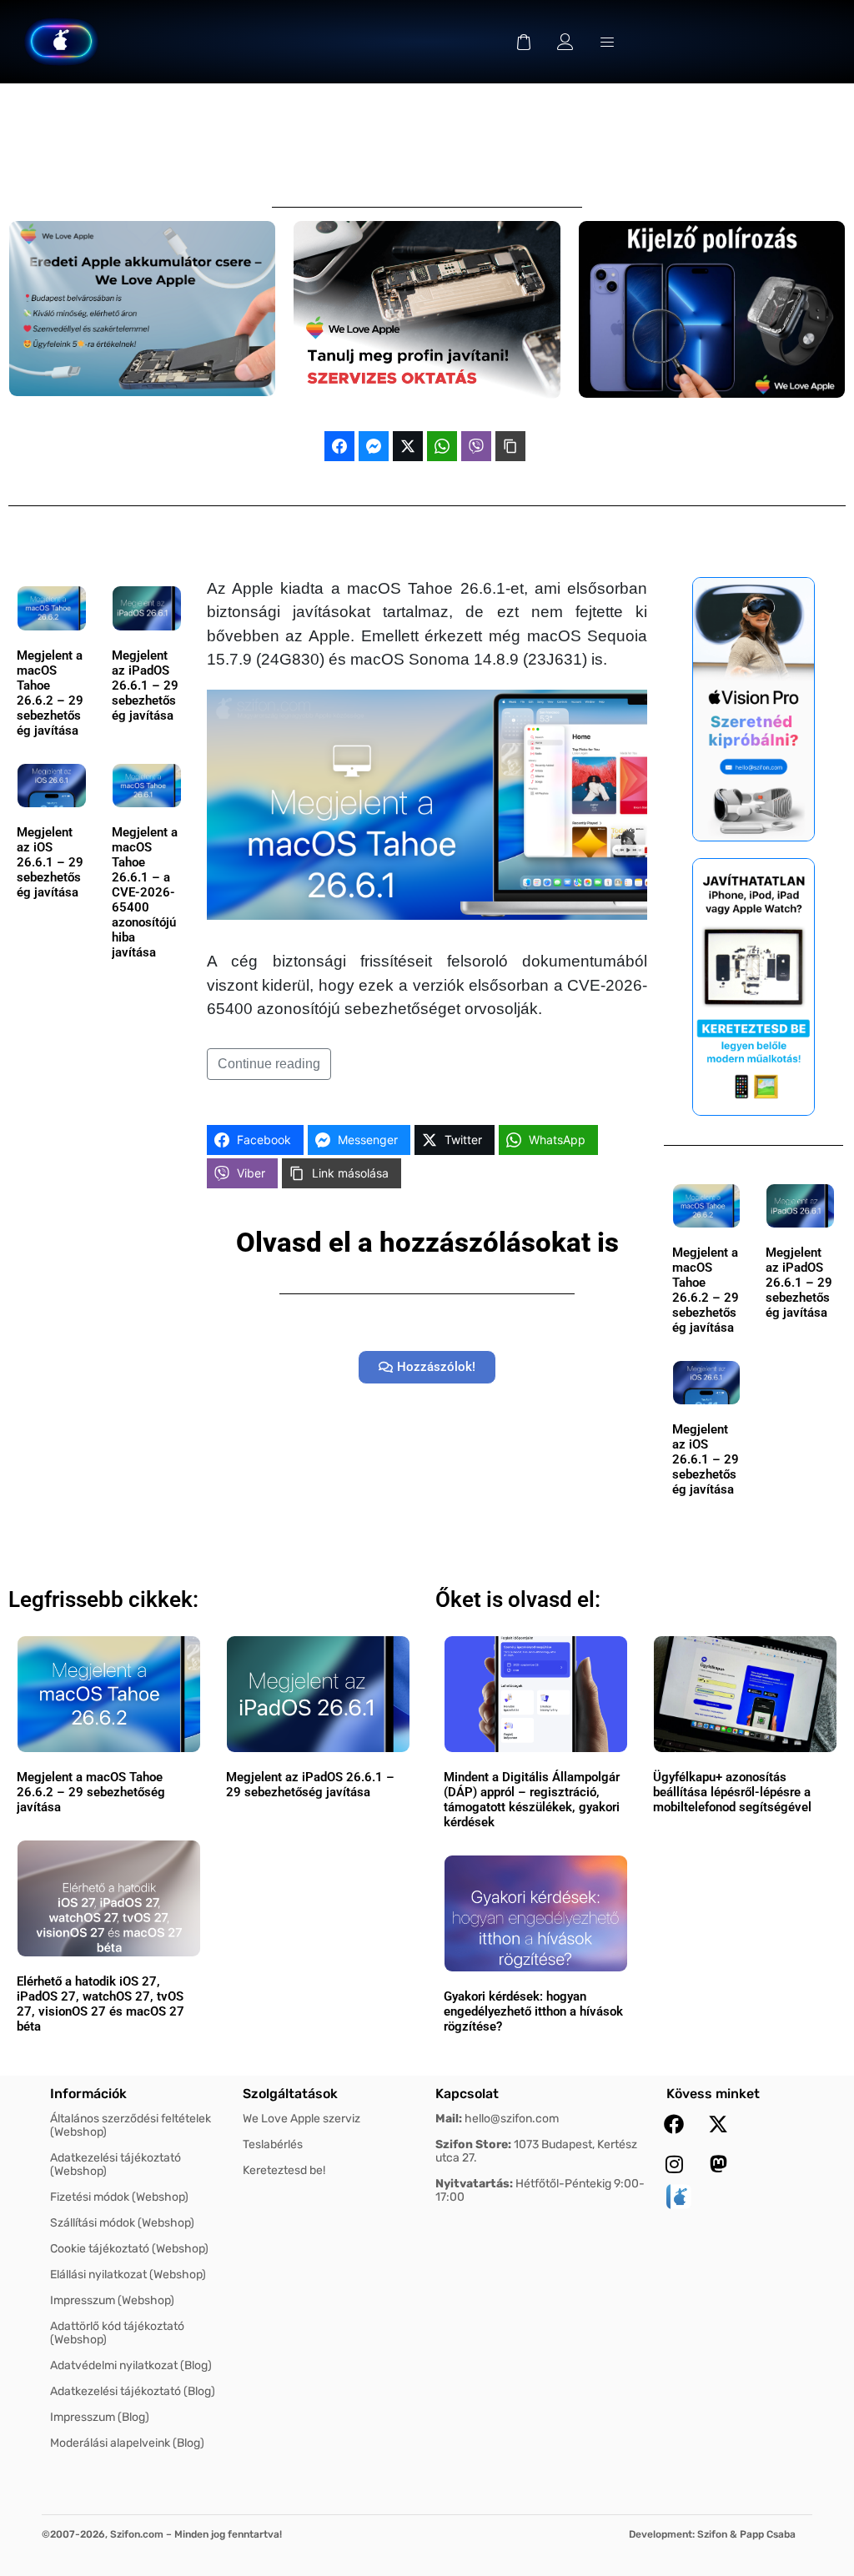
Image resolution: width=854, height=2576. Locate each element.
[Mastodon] (718, 2164)
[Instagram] (674, 2164)
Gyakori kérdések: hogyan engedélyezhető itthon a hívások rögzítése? (533, 2011)
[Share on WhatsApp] (442, 446)
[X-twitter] (718, 2124)
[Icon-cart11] (524, 42)
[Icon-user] (565, 42)
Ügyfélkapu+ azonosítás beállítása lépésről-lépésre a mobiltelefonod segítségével (732, 1792)
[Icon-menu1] (607, 42)
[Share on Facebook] (339, 446)
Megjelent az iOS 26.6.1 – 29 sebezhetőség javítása (50, 862)
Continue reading (269, 1064)
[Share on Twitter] (408, 446)
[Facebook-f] (674, 2124)
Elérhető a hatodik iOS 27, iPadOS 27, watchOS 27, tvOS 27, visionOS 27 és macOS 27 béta (100, 2004)
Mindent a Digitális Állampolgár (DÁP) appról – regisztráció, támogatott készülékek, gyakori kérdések (532, 1800)
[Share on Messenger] (374, 446)
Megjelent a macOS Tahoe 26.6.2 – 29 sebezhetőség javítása (50, 693)
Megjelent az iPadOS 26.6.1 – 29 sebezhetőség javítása (145, 685)
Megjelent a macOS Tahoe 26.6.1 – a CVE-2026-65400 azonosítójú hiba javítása (145, 892)
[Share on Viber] (476, 446)
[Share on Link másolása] (510, 446)
